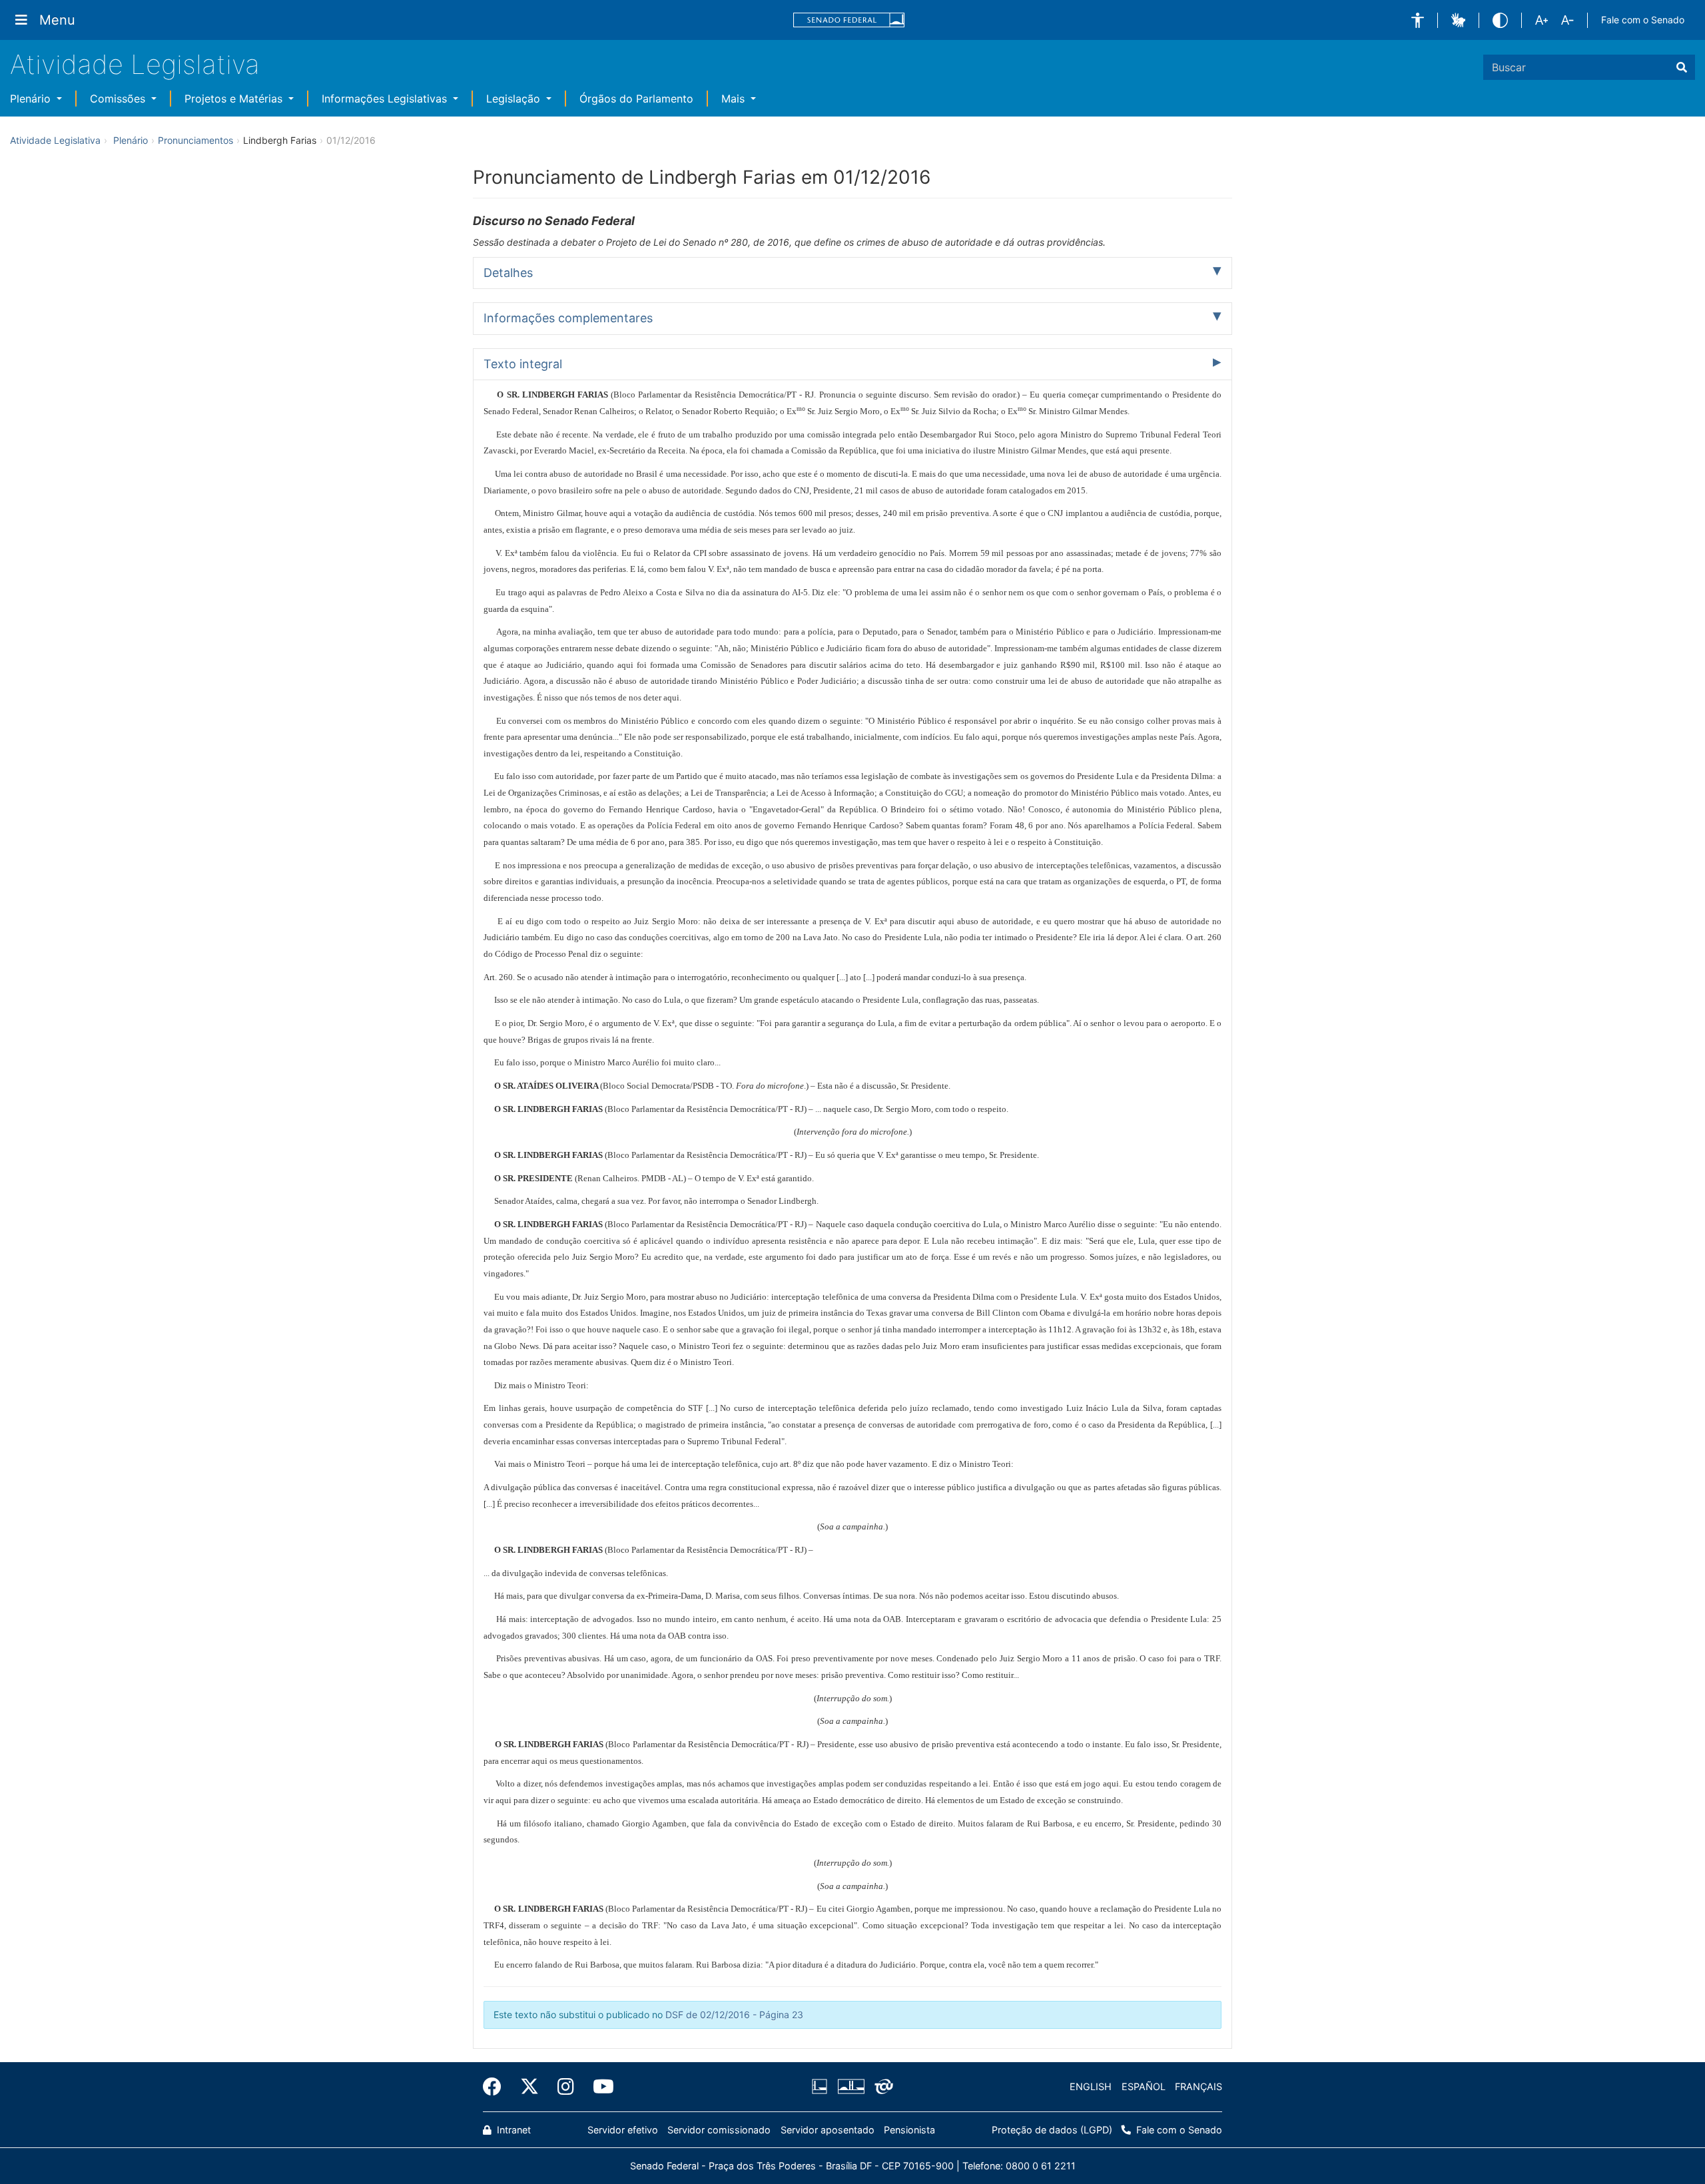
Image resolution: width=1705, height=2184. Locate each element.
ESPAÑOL (1144, 2086)
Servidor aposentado (828, 2130)
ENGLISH (1091, 2086)
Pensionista (909, 2130)
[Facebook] (497, 2087)
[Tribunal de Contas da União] (881, 2087)
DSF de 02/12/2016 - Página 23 (734, 2015)
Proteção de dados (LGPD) (1052, 2130)
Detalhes (508, 273)
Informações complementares (568, 318)
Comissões (119, 99)
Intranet (512, 2130)
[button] (1418, 20)
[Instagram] (566, 2087)
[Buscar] (1682, 67)
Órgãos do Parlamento (636, 99)
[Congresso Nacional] (851, 2087)
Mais (735, 99)
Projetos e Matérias (235, 99)
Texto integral (523, 364)
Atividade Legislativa (135, 64)
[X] (529, 2087)
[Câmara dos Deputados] (822, 2087)
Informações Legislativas (386, 99)
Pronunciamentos (195, 140)
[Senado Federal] (849, 20)
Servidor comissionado (719, 2130)
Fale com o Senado (1643, 20)
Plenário (32, 99)
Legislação (515, 99)
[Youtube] (599, 2087)
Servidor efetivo (623, 2130)
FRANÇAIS (1198, 2086)
